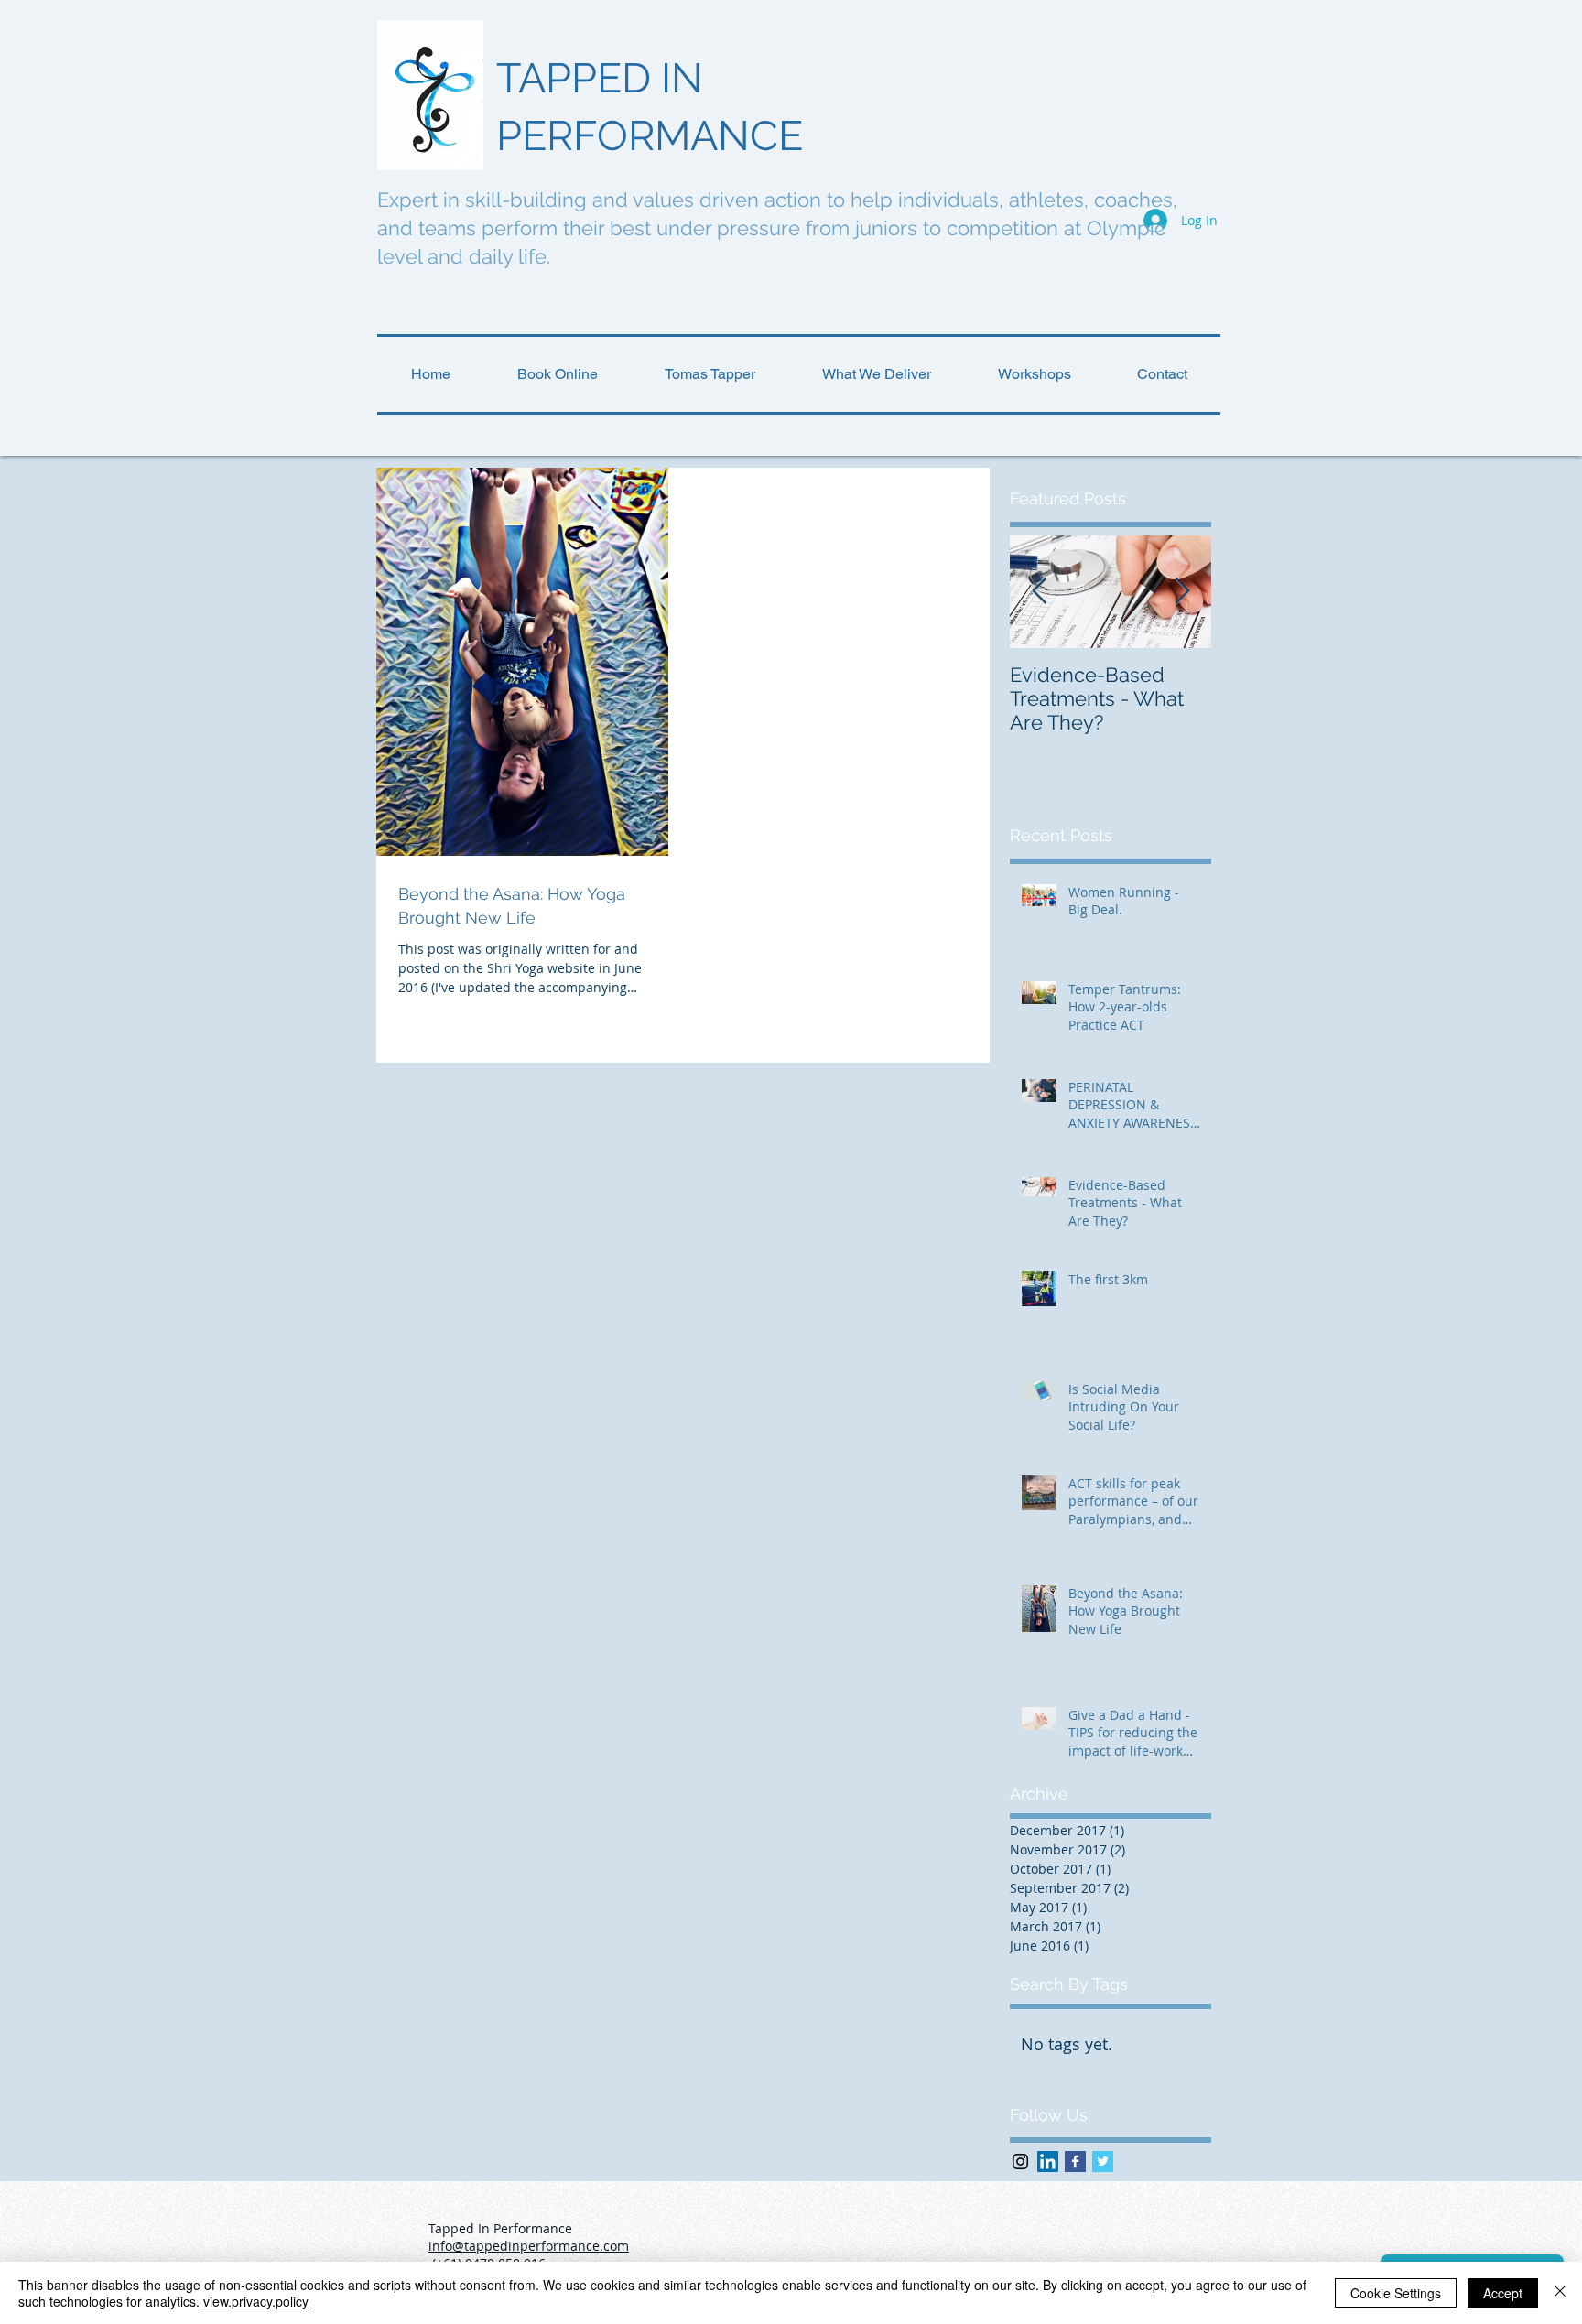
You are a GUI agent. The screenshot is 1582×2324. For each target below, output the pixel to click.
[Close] (1560, 2293)
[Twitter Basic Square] (1103, 2162)
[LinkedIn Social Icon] (1048, 2162)
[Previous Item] (1039, 592)
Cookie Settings (1396, 2293)
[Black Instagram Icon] (1020, 2162)
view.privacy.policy (256, 2301)
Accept (1503, 2293)
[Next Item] (1182, 592)
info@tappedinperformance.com (529, 2246)
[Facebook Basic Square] (1075, 2162)
